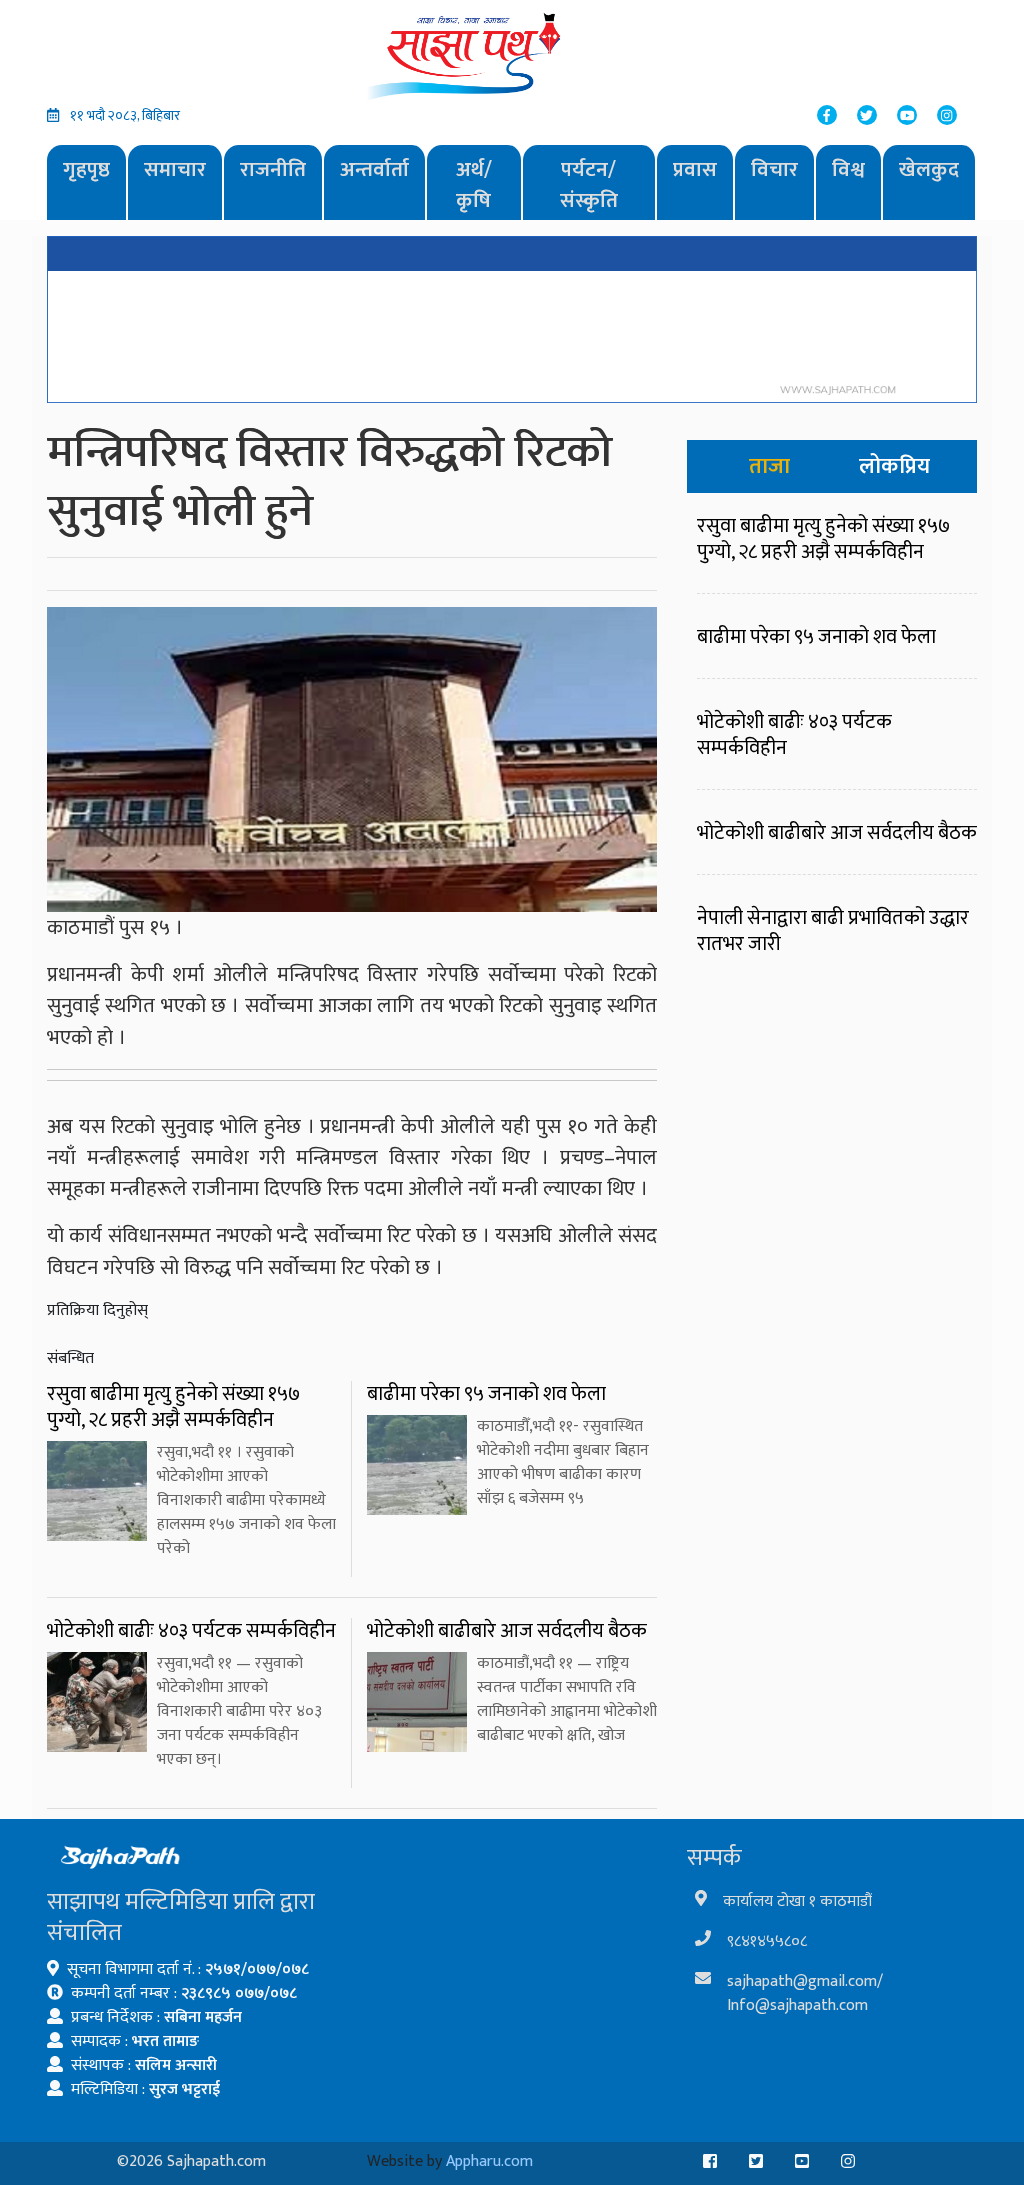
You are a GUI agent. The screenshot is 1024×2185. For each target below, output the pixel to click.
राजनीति (273, 169)
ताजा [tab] (769, 466)
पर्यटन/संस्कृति (589, 185)
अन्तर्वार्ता (374, 169)
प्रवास (695, 169)
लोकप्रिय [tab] (894, 466)
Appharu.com (489, 2161)
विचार (774, 169)
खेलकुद (929, 169)
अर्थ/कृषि (474, 185)
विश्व (848, 169)
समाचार (175, 169)
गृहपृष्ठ (86, 169)
